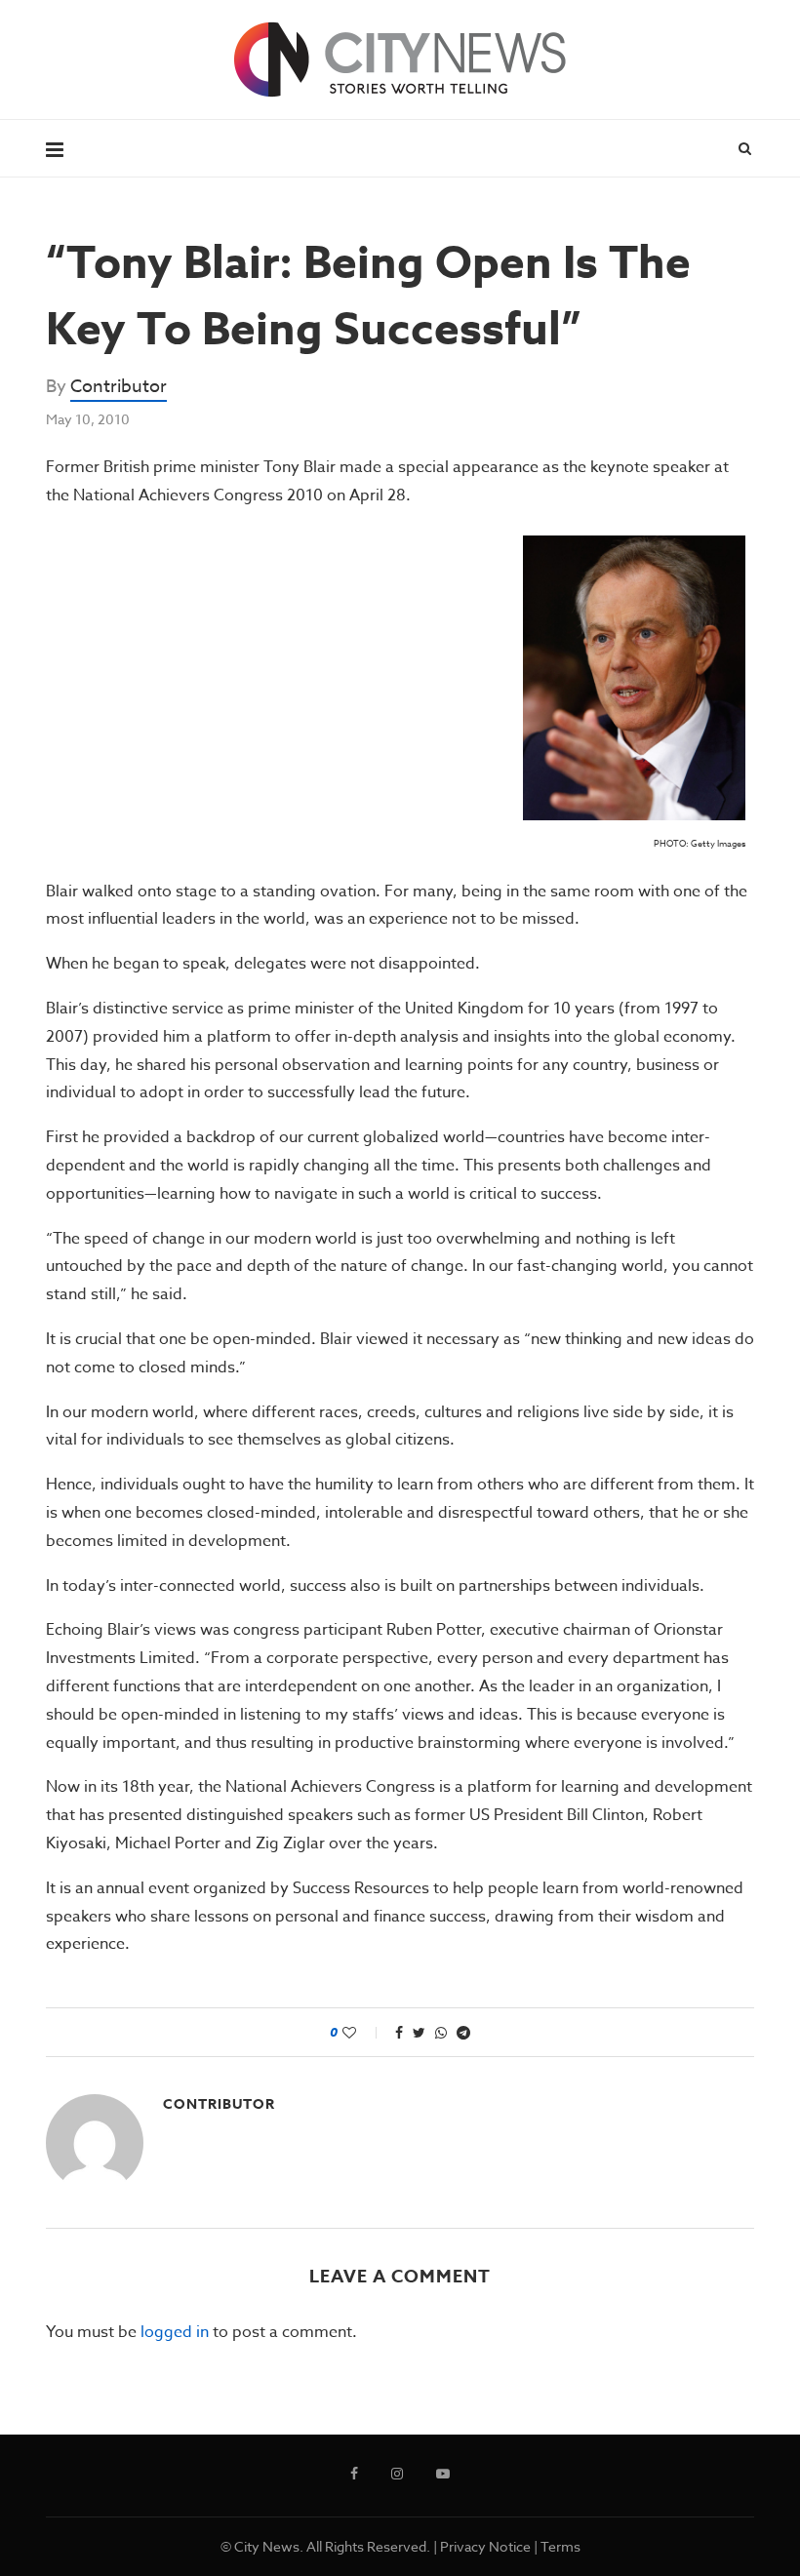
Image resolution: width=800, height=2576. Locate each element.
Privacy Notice (485, 2546)
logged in (175, 2332)
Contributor (119, 387)
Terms (560, 2546)
